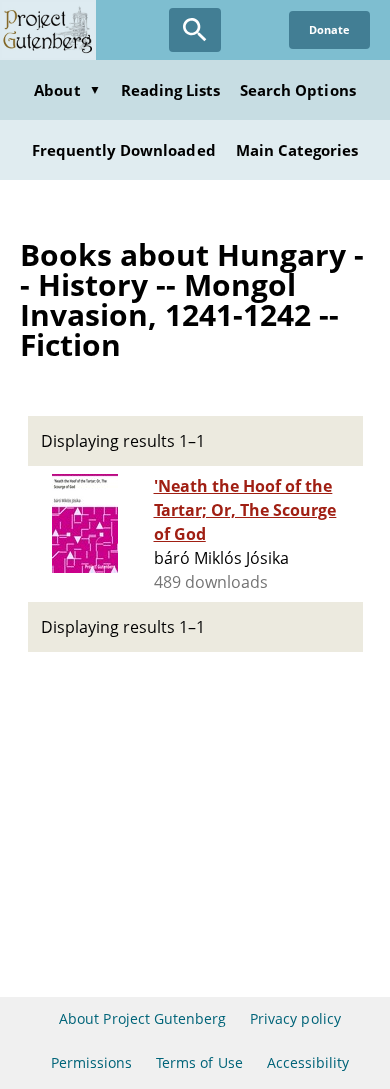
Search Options (298, 90)
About (67, 90)
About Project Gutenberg (142, 1018)
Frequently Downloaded (124, 150)
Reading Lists (171, 90)
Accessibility (308, 1062)
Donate (329, 29)
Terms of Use (199, 1062)
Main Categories (297, 150)
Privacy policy (295, 1018)
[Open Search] (195, 30)
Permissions (91, 1062)
